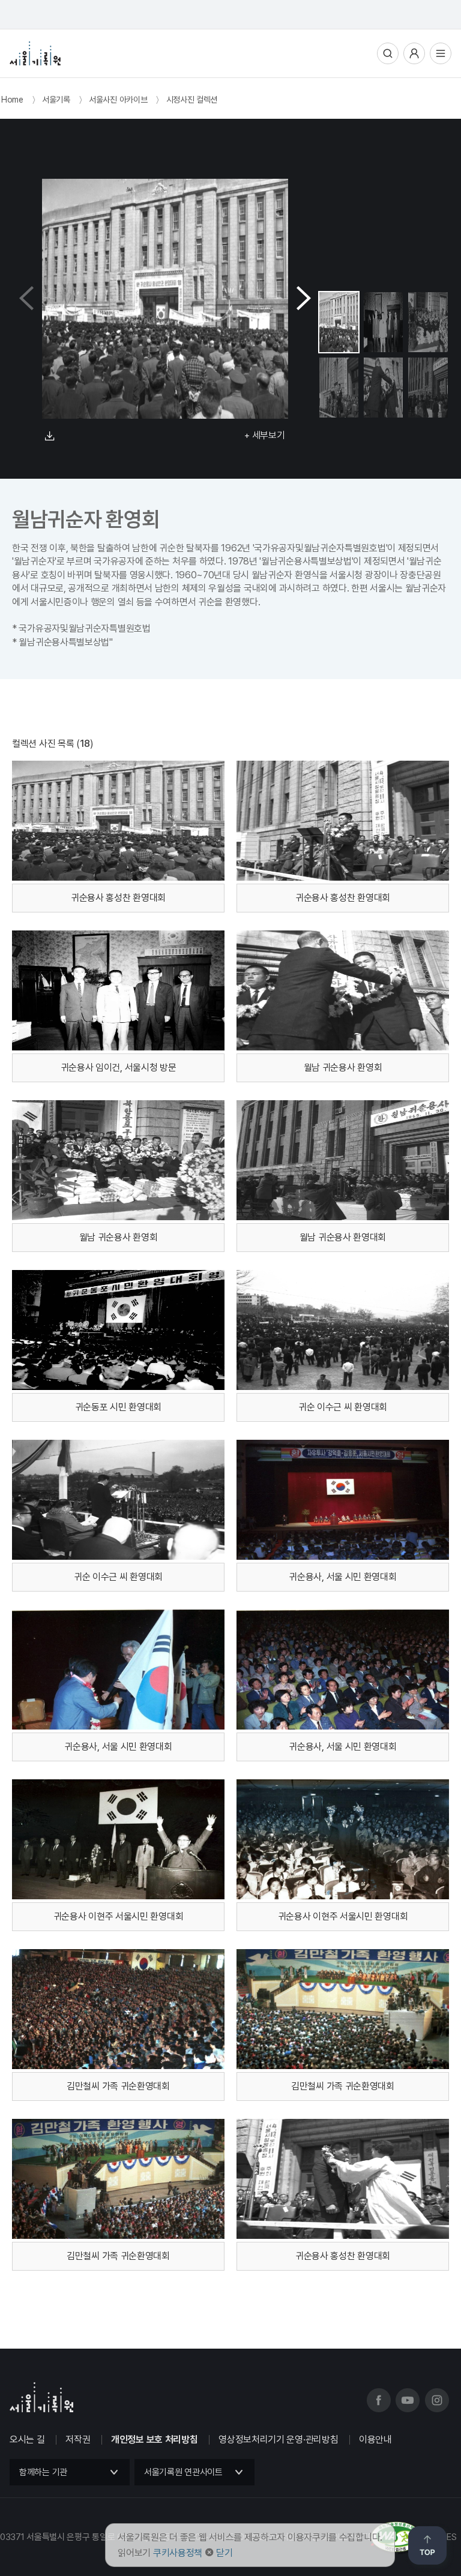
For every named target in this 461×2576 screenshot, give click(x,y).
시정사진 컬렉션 (192, 100)
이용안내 (375, 2440)
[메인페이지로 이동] (35, 53)
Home (12, 100)
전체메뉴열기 (441, 53)
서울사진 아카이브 (118, 100)
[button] (304, 299)
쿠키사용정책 (178, 2553)
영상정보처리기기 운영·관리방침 (278, 2440)
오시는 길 (27, 2440)
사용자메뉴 (414, 53)
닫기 (224, 2553)
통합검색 (388, 53)
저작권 (78, 2440)
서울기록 (56, 100)
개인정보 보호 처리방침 (154, 2440)
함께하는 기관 (43, 2472)
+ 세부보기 (264, 435)
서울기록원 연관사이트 (183, 2472)
